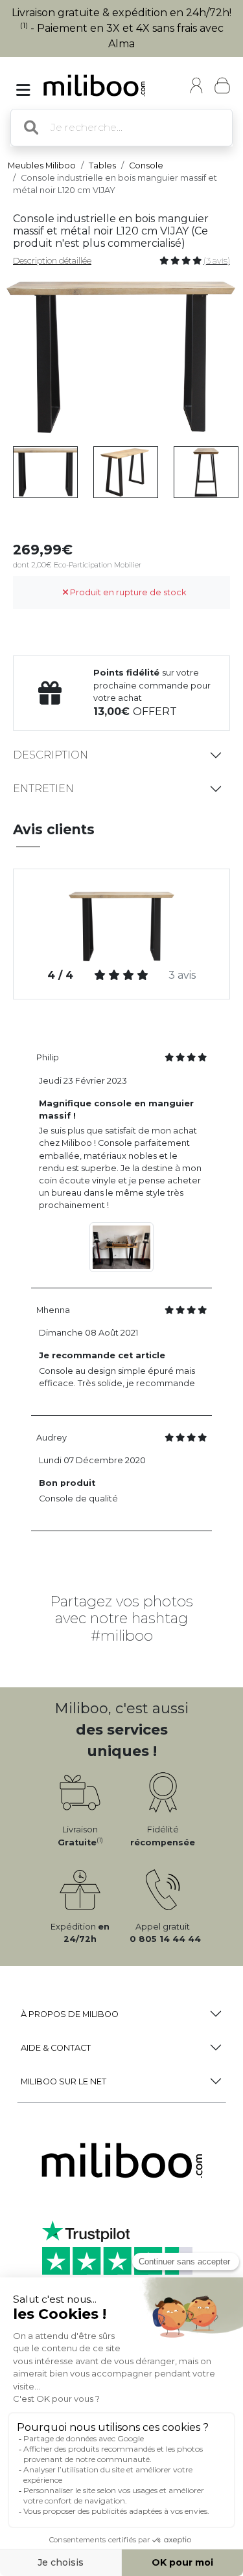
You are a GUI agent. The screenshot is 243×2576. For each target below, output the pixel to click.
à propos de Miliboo (70, 2014)
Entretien (43, 789)
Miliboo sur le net (64, 2081)
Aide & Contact (56, 2048)
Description (51, 755)
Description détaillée (52, 261)
